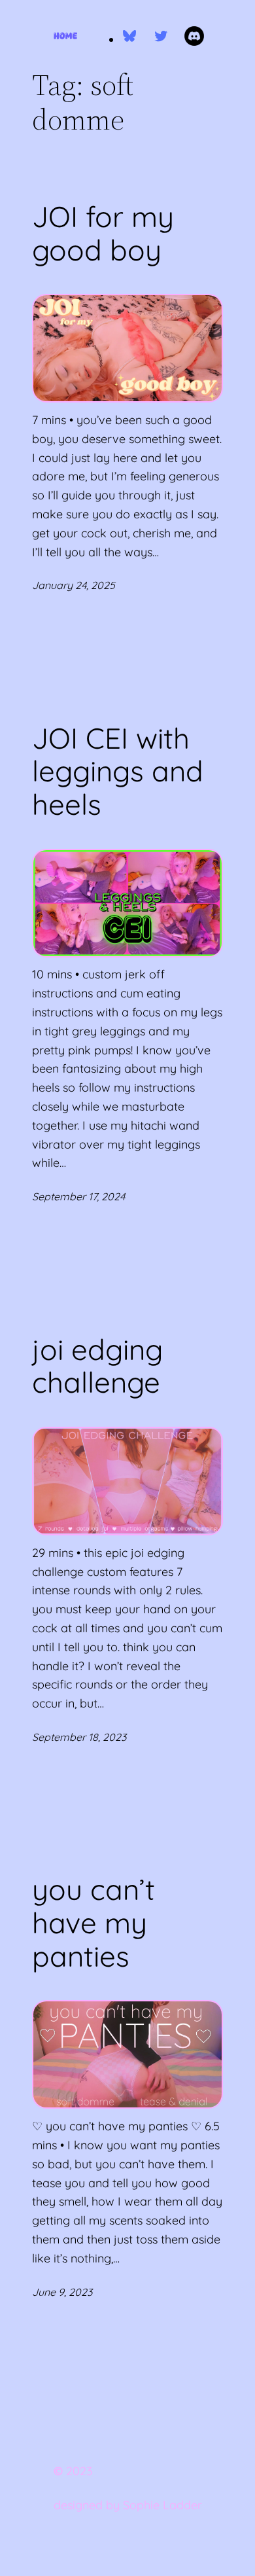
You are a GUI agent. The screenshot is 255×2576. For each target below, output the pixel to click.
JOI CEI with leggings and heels (118, 772)
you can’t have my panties (93, 1923)
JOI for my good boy (103, 233)
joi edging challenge (97, 1366)
